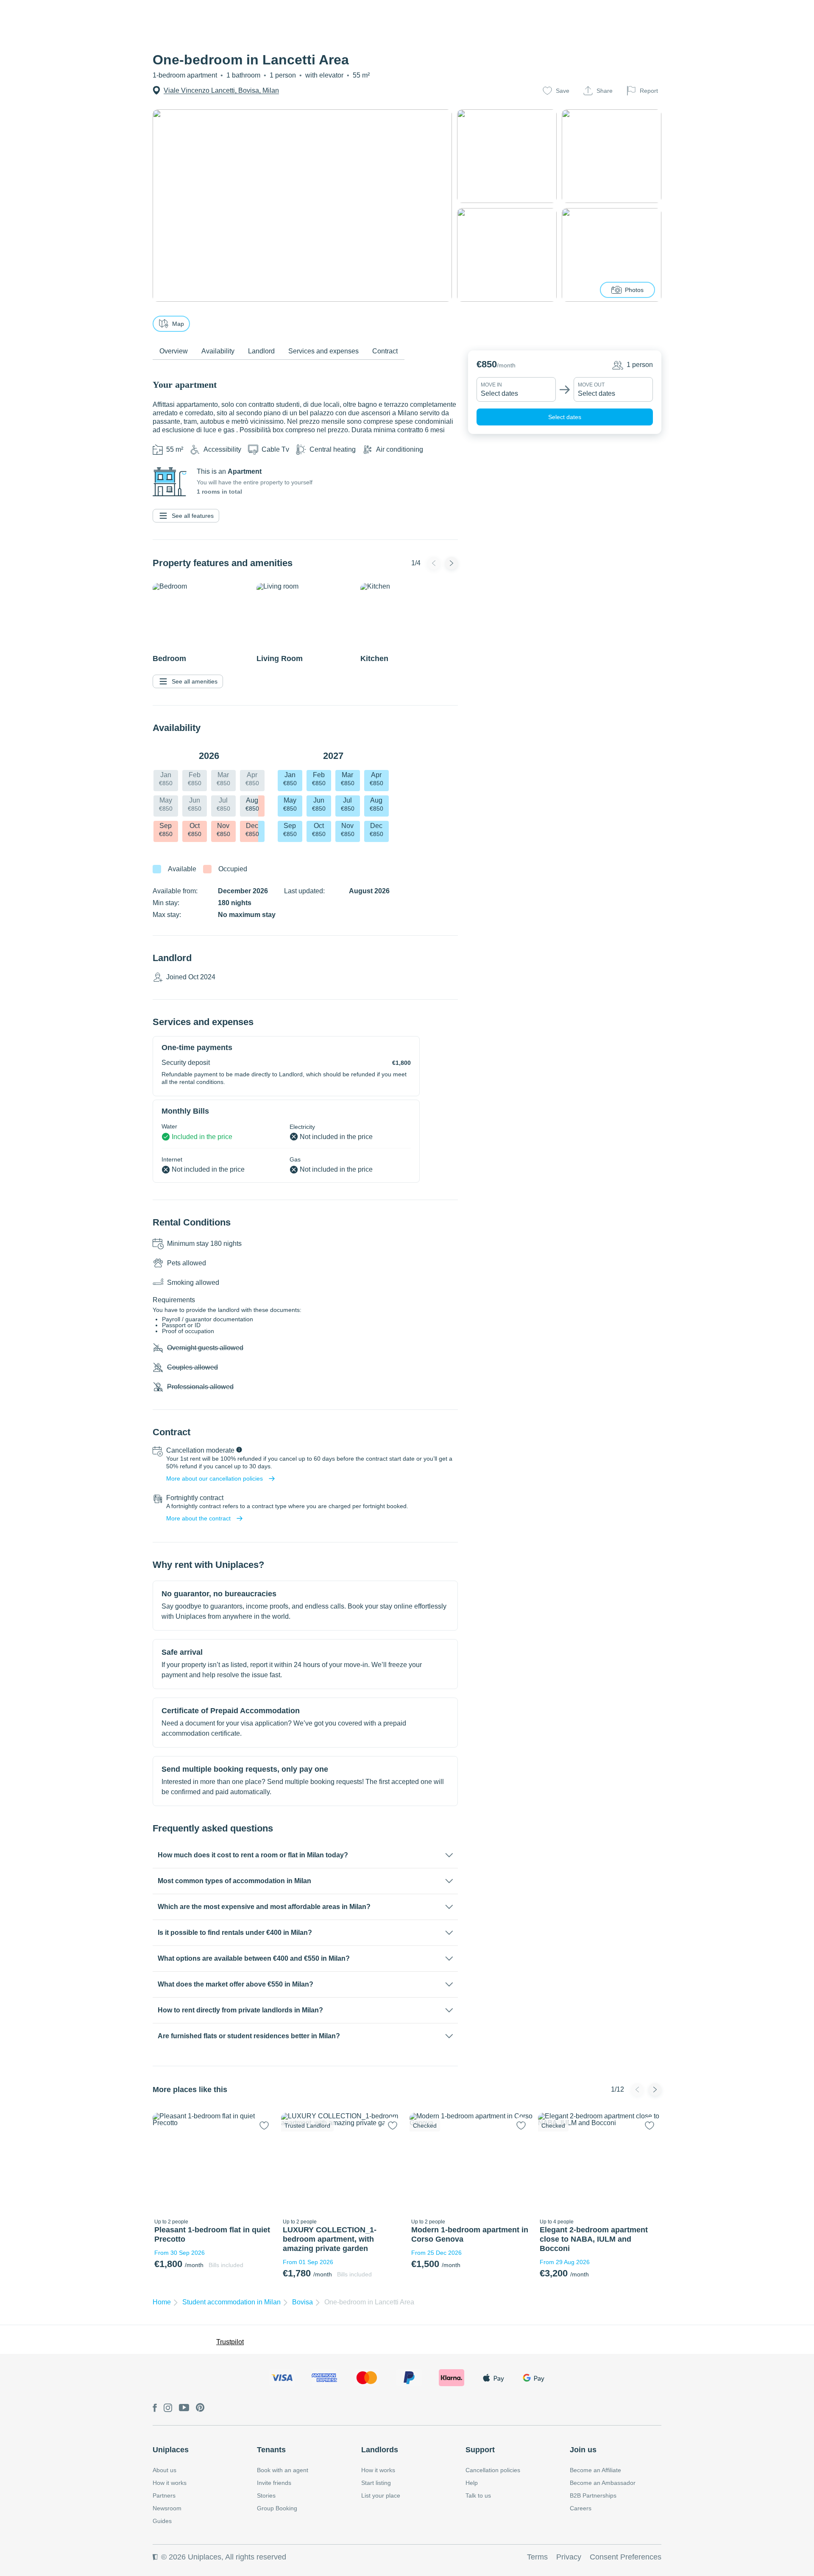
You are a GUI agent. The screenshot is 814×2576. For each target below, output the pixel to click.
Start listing (376, 2483)
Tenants (271, 2450)
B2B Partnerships (593, 2495)
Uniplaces (171, 2450)
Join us (583, 2450)
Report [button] (649, 91)
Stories (266, 2495)
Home (162, 2302)
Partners (164, 2495)
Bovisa (302, 2302)
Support (480, 2450)
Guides (162, 2521)
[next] (265, 2164)
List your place (381, 2495)
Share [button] (605, 91)
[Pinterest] (200, 2408)
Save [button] (563, 91)
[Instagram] (168, 2408)
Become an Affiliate (595, 2470)
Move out (591, 385)
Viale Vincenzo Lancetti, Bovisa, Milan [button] (221, 90)
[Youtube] (184, 2408)
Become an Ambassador (603, 2483)
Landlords (380, 2450)
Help (472, 2483)
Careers (581, 2508)
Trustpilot (230, 2342)
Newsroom (167, 2508)
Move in (491, 385)
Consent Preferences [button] (626, 2557)
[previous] (164, 2164)
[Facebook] (155, 2408)
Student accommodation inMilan (231, 2302)
